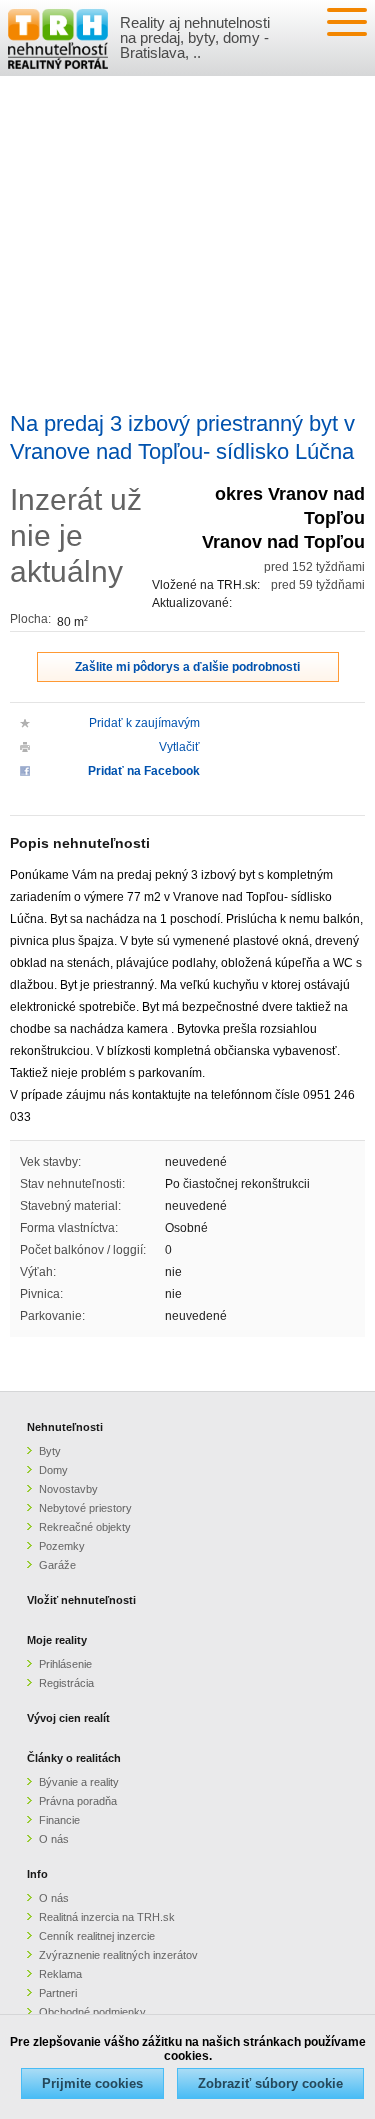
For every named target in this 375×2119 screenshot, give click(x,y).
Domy (53, 1470)
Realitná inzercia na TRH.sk (107, 1917)
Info (37, 1874)
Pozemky (62, 1546)
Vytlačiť (179, 747)
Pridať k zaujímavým (144, 723)
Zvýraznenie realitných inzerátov (118, 1955)
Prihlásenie (65, 1664)
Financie (59, 1820)
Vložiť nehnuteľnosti (81, 1600)
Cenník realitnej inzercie (97, 1936)
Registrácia (66, 1683)
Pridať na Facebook (144, 771)
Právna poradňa (78, 1801)
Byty (50, 1451)
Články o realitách (74, 1758)
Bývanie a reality (79, 1782)
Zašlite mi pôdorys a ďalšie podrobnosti (187, 667)
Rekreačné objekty (85, 1527)
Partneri (58, 1993)
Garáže (57, 1565)
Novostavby (68, 1489)
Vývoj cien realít (68, 1718)
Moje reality (57, 1640)
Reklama (60, 1974)
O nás (54, 1839)
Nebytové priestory (85, 1508)
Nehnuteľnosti (65, 1427)
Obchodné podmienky (92, 2012)
